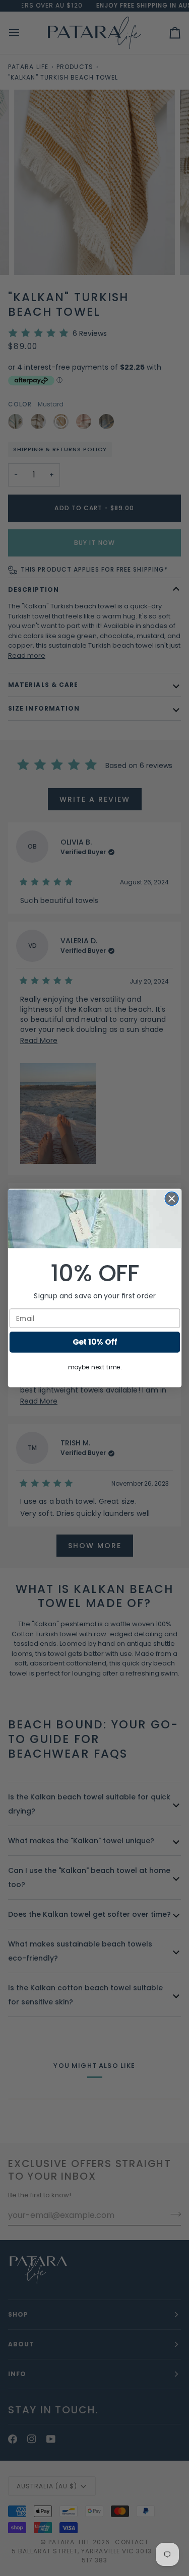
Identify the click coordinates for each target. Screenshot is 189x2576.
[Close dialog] (172, 1199)
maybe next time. (95, 1367)
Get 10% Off (94, 1342)
